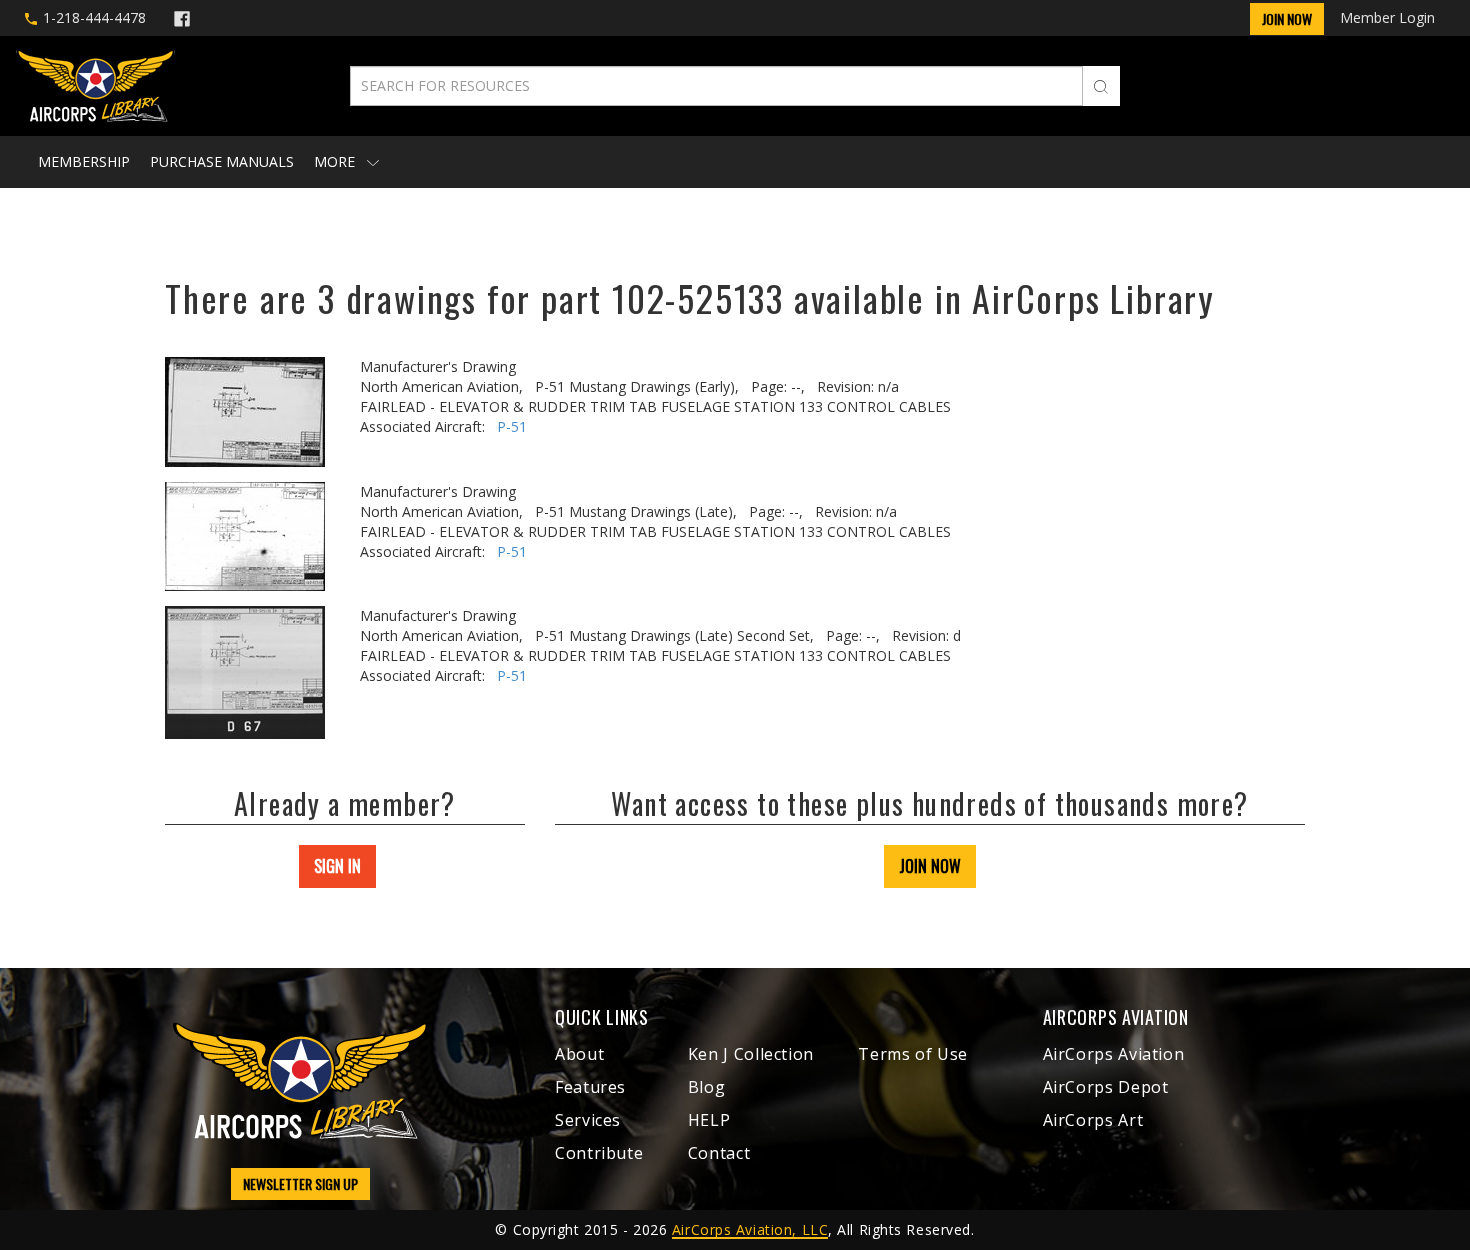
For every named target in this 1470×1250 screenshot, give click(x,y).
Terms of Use (913, 1054)
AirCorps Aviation (1114, 1054)
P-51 (512, 426)
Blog (707, 1087)
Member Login (1387, 17)
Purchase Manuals (222, 161)
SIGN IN (337, 866)
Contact (719, 1153)
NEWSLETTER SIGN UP (300, 1183)
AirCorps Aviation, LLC (750, 1229)
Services (588, 1120)
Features (590, 1087)
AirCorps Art (1093, 1120)
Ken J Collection (751, 1054)
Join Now (1287, 18)
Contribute (599, 1153)
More (336, 161)
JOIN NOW (930, 866)
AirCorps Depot (1106, 1087)
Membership (84, 161)
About (579, 1054)
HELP (709, 1120)
